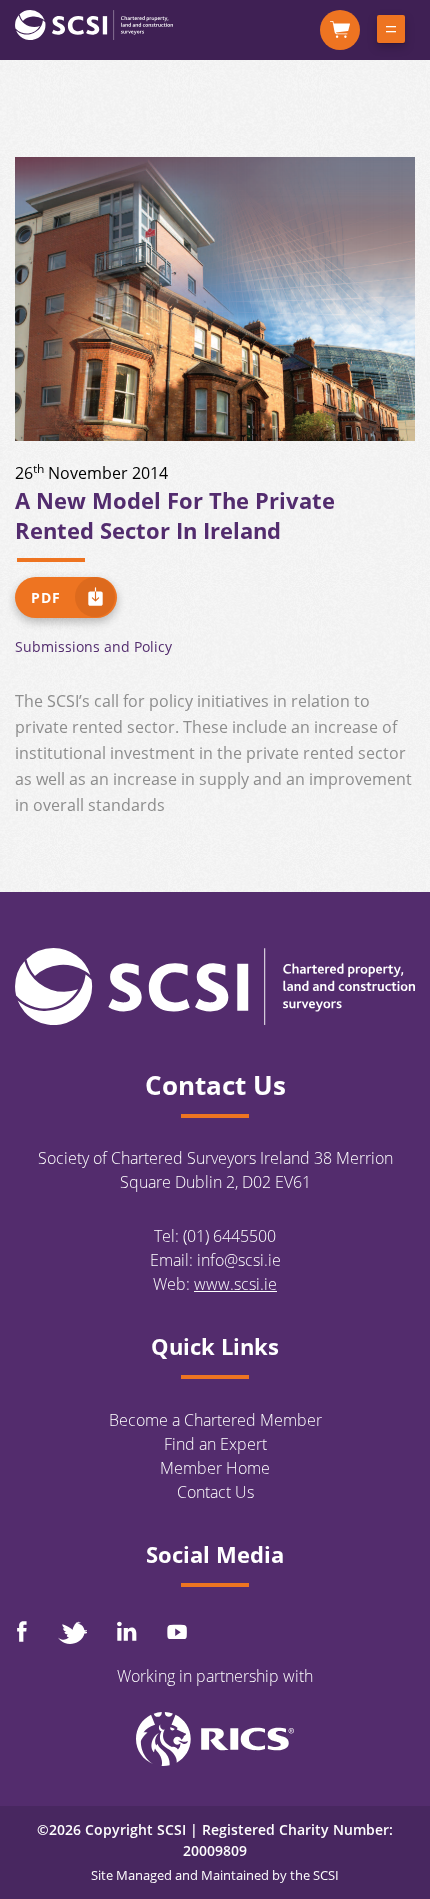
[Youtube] (177, 1631)
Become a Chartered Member (215, 1420)
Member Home (215, 1468)
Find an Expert (215, 1444)
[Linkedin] (127, 1631)
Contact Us (215, 1492)
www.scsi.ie (235, 1284)
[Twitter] (72, 1632)
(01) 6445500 (229, 1236)
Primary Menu (391, 33)
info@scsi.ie (239, 1260)
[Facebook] (22, 1631)
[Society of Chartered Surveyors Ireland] (94, 24)
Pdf (46, 597)
